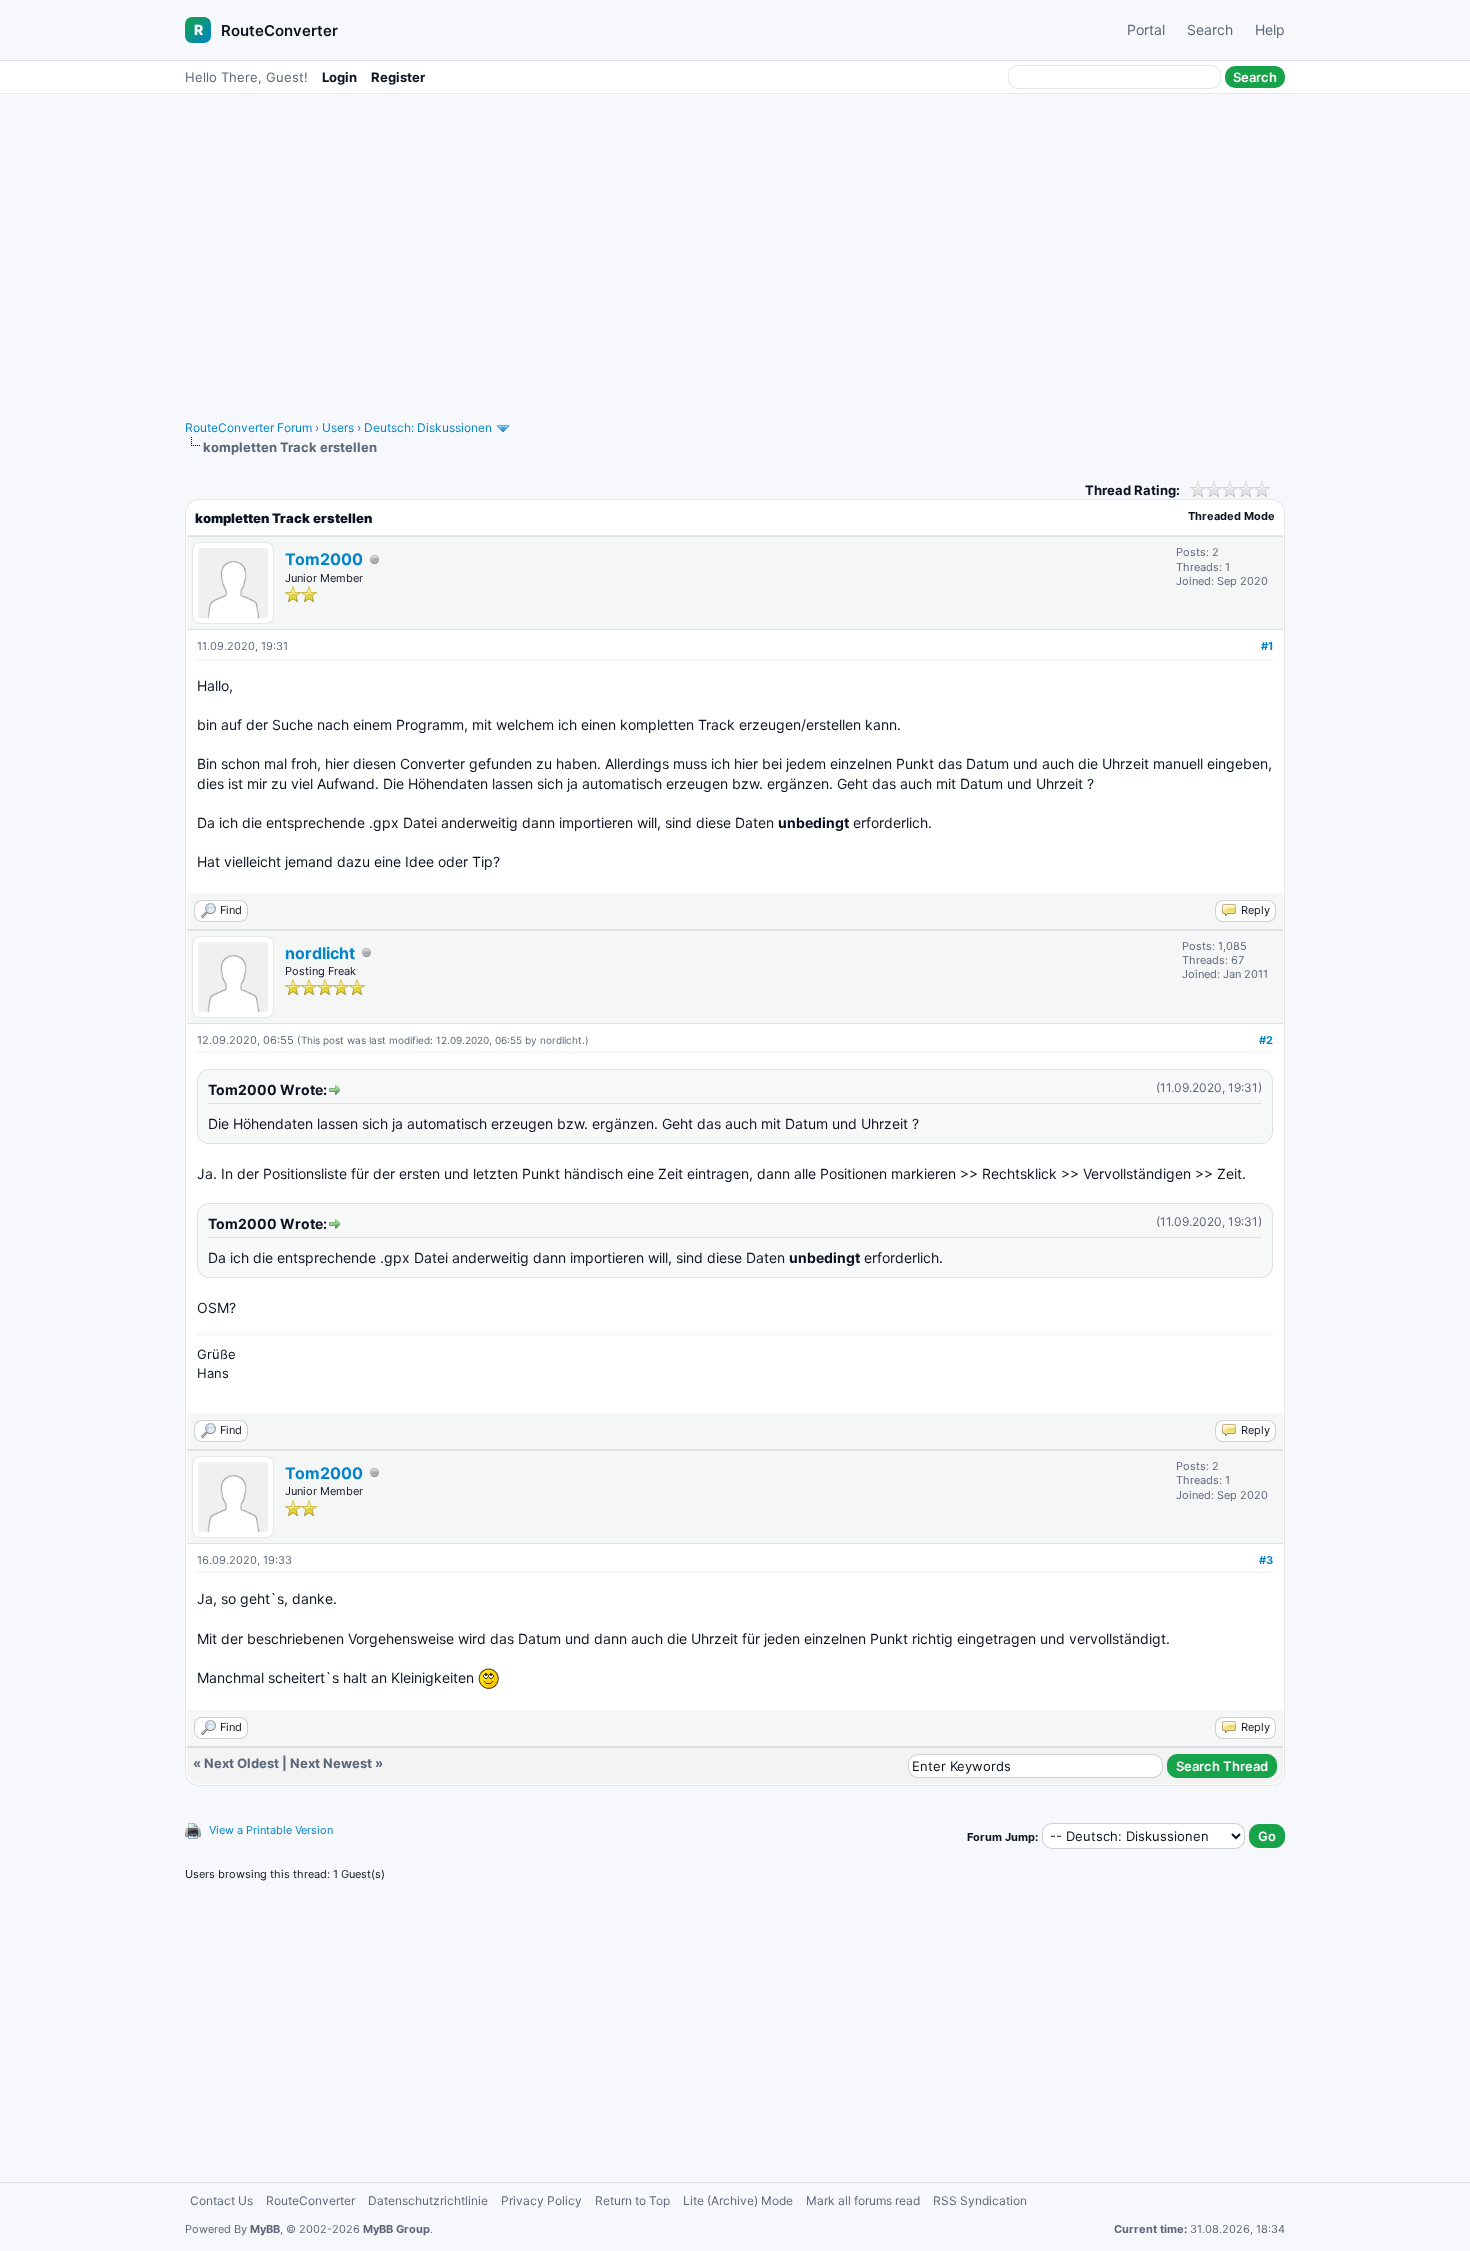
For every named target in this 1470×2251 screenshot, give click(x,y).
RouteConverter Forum (248, 427)
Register (398, 77)
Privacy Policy (541, 2200)
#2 (1266, 1040)
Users (338, 427)
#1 (1267, 646)
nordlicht (320, 953)
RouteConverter (279, 30)
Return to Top (632, 2200)
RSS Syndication (980, 2200)
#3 (1266, 1560)
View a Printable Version (271, 1830)
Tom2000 (324, 559)
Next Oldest (241, 1763)
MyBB (265, 2229)
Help (1270, 30)
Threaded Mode (1231, 516)
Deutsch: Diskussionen (428, 427)
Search (1210, 30)
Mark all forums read (863, 2200)
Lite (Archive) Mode (738, 2200)
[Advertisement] (735, 247)
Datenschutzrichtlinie (428, 2200)
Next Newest (331, 1763)
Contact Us (221, 2200)
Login (339, 77)
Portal (1146, 30)
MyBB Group (396, 2229)
